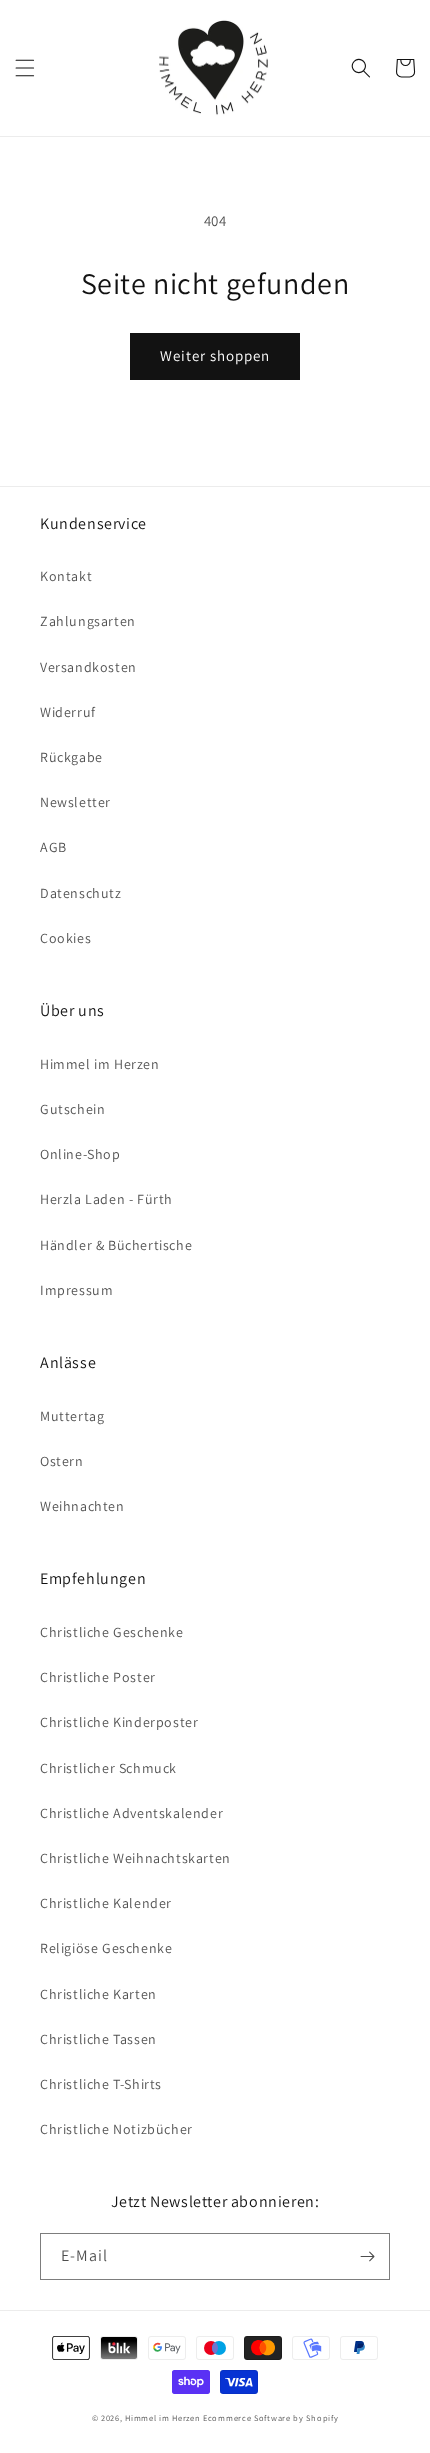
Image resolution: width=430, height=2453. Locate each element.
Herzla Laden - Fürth (106, 1199)
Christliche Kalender (106, 1903)
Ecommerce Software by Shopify (270, 2417)
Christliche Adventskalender (131, 1813)
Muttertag (72, 1416)
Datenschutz (81, 893)
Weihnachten (82, 1506)
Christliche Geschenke (112, 1632)
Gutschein (72, 1109)
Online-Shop (80, 1154)
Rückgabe (71, 757)
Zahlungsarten (88, 621)
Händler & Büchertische (116, 1245)
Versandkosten (88, 667)
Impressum (76, 1290)
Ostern (62, 1461)
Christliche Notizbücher (116, 2129)
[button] (25, 68)
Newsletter (75, 802)
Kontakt (66, 576)
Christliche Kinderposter (119, 1722)
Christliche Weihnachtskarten (135, 1858)
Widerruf (68, 712)
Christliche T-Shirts (101, 2084)
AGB (53, 847)
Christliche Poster (98, 1677)
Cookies (65, 938)
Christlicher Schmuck (108, 1768)
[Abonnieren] (367, 2256)
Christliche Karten (98, 1994)
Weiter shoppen (215, 355)
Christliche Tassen (98, 2039)
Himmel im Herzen (100, 1064)
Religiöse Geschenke (106, 1948)
